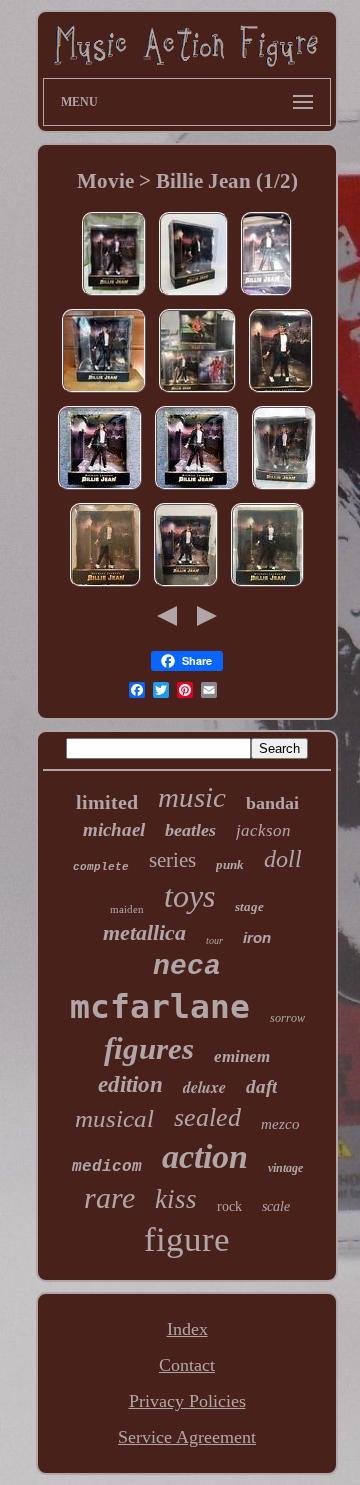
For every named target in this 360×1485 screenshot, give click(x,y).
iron (257, 937)
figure (187, 1239)
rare (109, 1197)
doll (283, 859)
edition (130, 1084)
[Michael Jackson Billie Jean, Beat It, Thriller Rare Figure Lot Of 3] (197, 391)
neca (187, 966)
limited (107, 802)
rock (229, 1206)
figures (149, 1048)
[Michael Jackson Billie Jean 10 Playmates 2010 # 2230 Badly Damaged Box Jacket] (284, 488)
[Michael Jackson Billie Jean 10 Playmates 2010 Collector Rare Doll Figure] (104, 391)
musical (114, 1118)
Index (187, 1329)
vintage (285, 1168)
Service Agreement (187, 1437)
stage (249, 906)
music (192, 797)
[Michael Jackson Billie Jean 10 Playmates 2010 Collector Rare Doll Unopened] (193, 294)
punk (230, 864)
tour (214, 940)
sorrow (287, 1018)
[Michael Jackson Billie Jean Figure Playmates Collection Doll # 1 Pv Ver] (114, 294)
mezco (280, 1124)
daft (261, 1086)
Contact (187, 1365)
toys (189, 896)
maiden (127, 909)
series (172, 860)
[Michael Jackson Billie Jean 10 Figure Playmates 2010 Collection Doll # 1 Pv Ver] (281, 391)
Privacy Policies (187, 1401)
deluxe (204, 1087)
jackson (263, 830)
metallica (144, 932)
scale (276, 1206)
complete (101, 867)
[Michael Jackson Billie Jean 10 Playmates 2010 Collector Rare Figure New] (266, 294)
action (205, 1156)
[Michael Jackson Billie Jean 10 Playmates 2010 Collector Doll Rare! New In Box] (105, 585)
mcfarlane (160, 1006)
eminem (242, 1056)
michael (114, 829)
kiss (176, 1199)
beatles (190, 830)
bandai (272, 803)
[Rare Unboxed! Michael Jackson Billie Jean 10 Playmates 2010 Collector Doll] (186, 585)
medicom (107, 1167)
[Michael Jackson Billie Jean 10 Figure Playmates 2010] (267, 585)
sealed (207, 1117)
